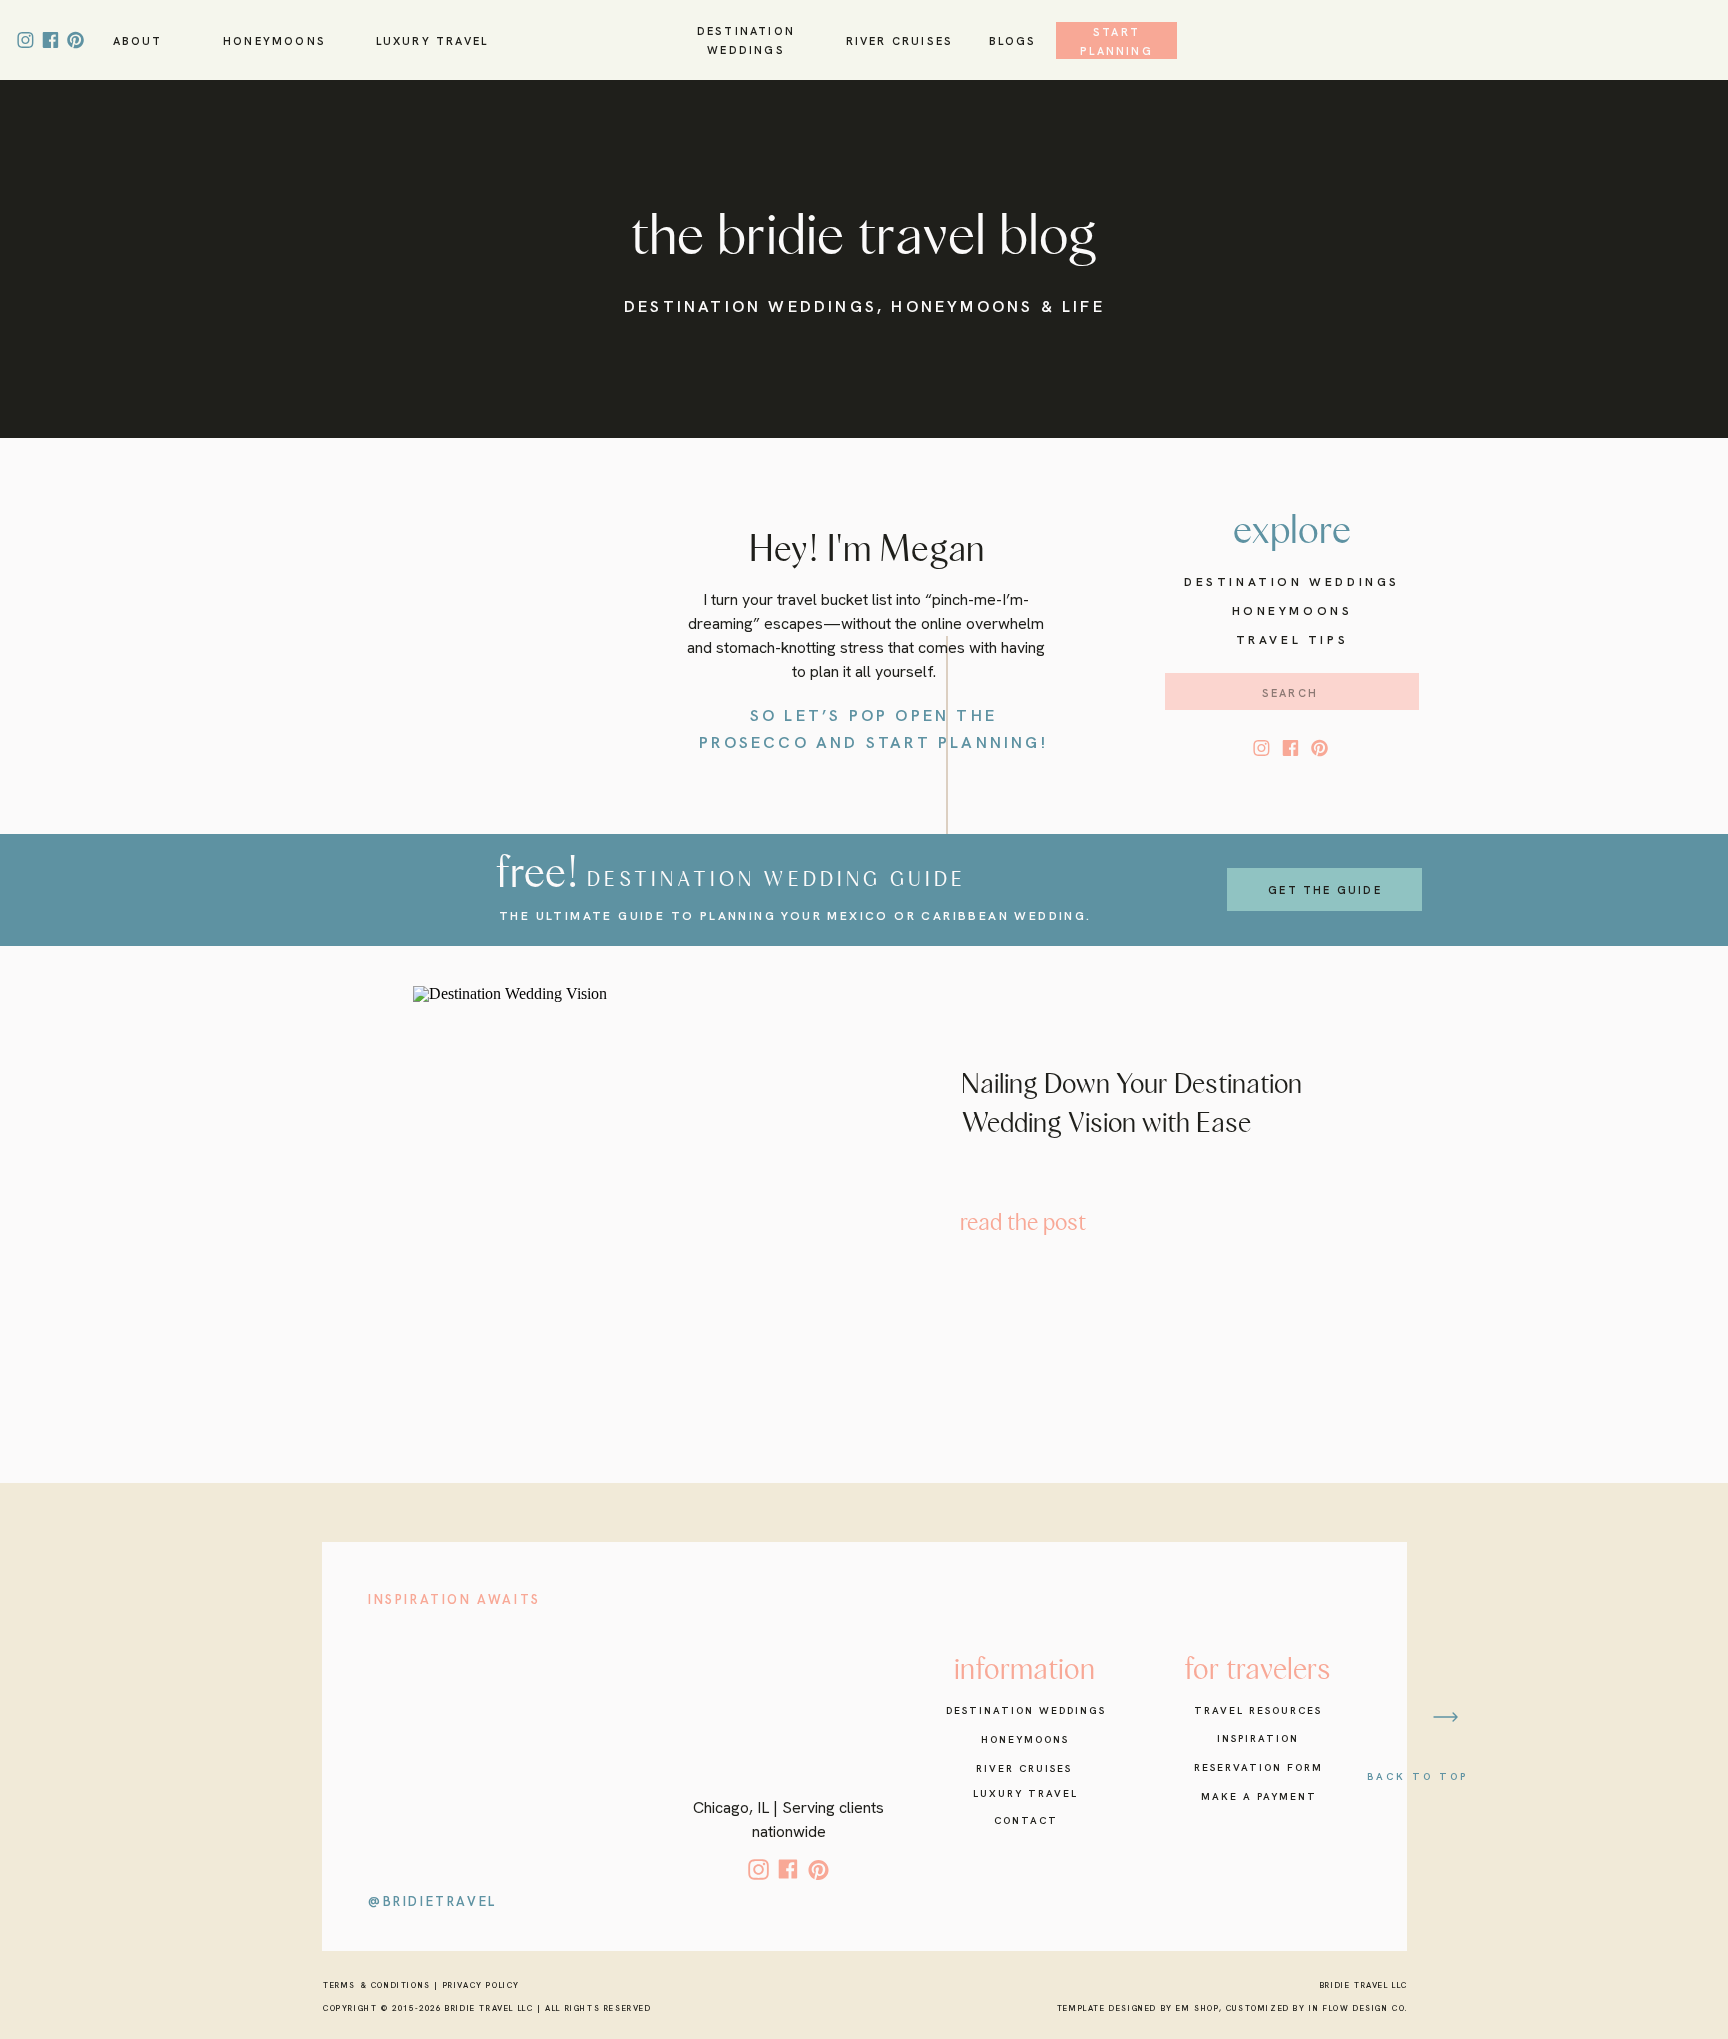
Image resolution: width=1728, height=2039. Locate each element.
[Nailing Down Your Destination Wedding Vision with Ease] (653, 1160)
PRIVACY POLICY (481, 1985)
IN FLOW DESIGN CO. (1358, 2008)
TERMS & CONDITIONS (377, 1985)
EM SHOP (1197, 2008)
